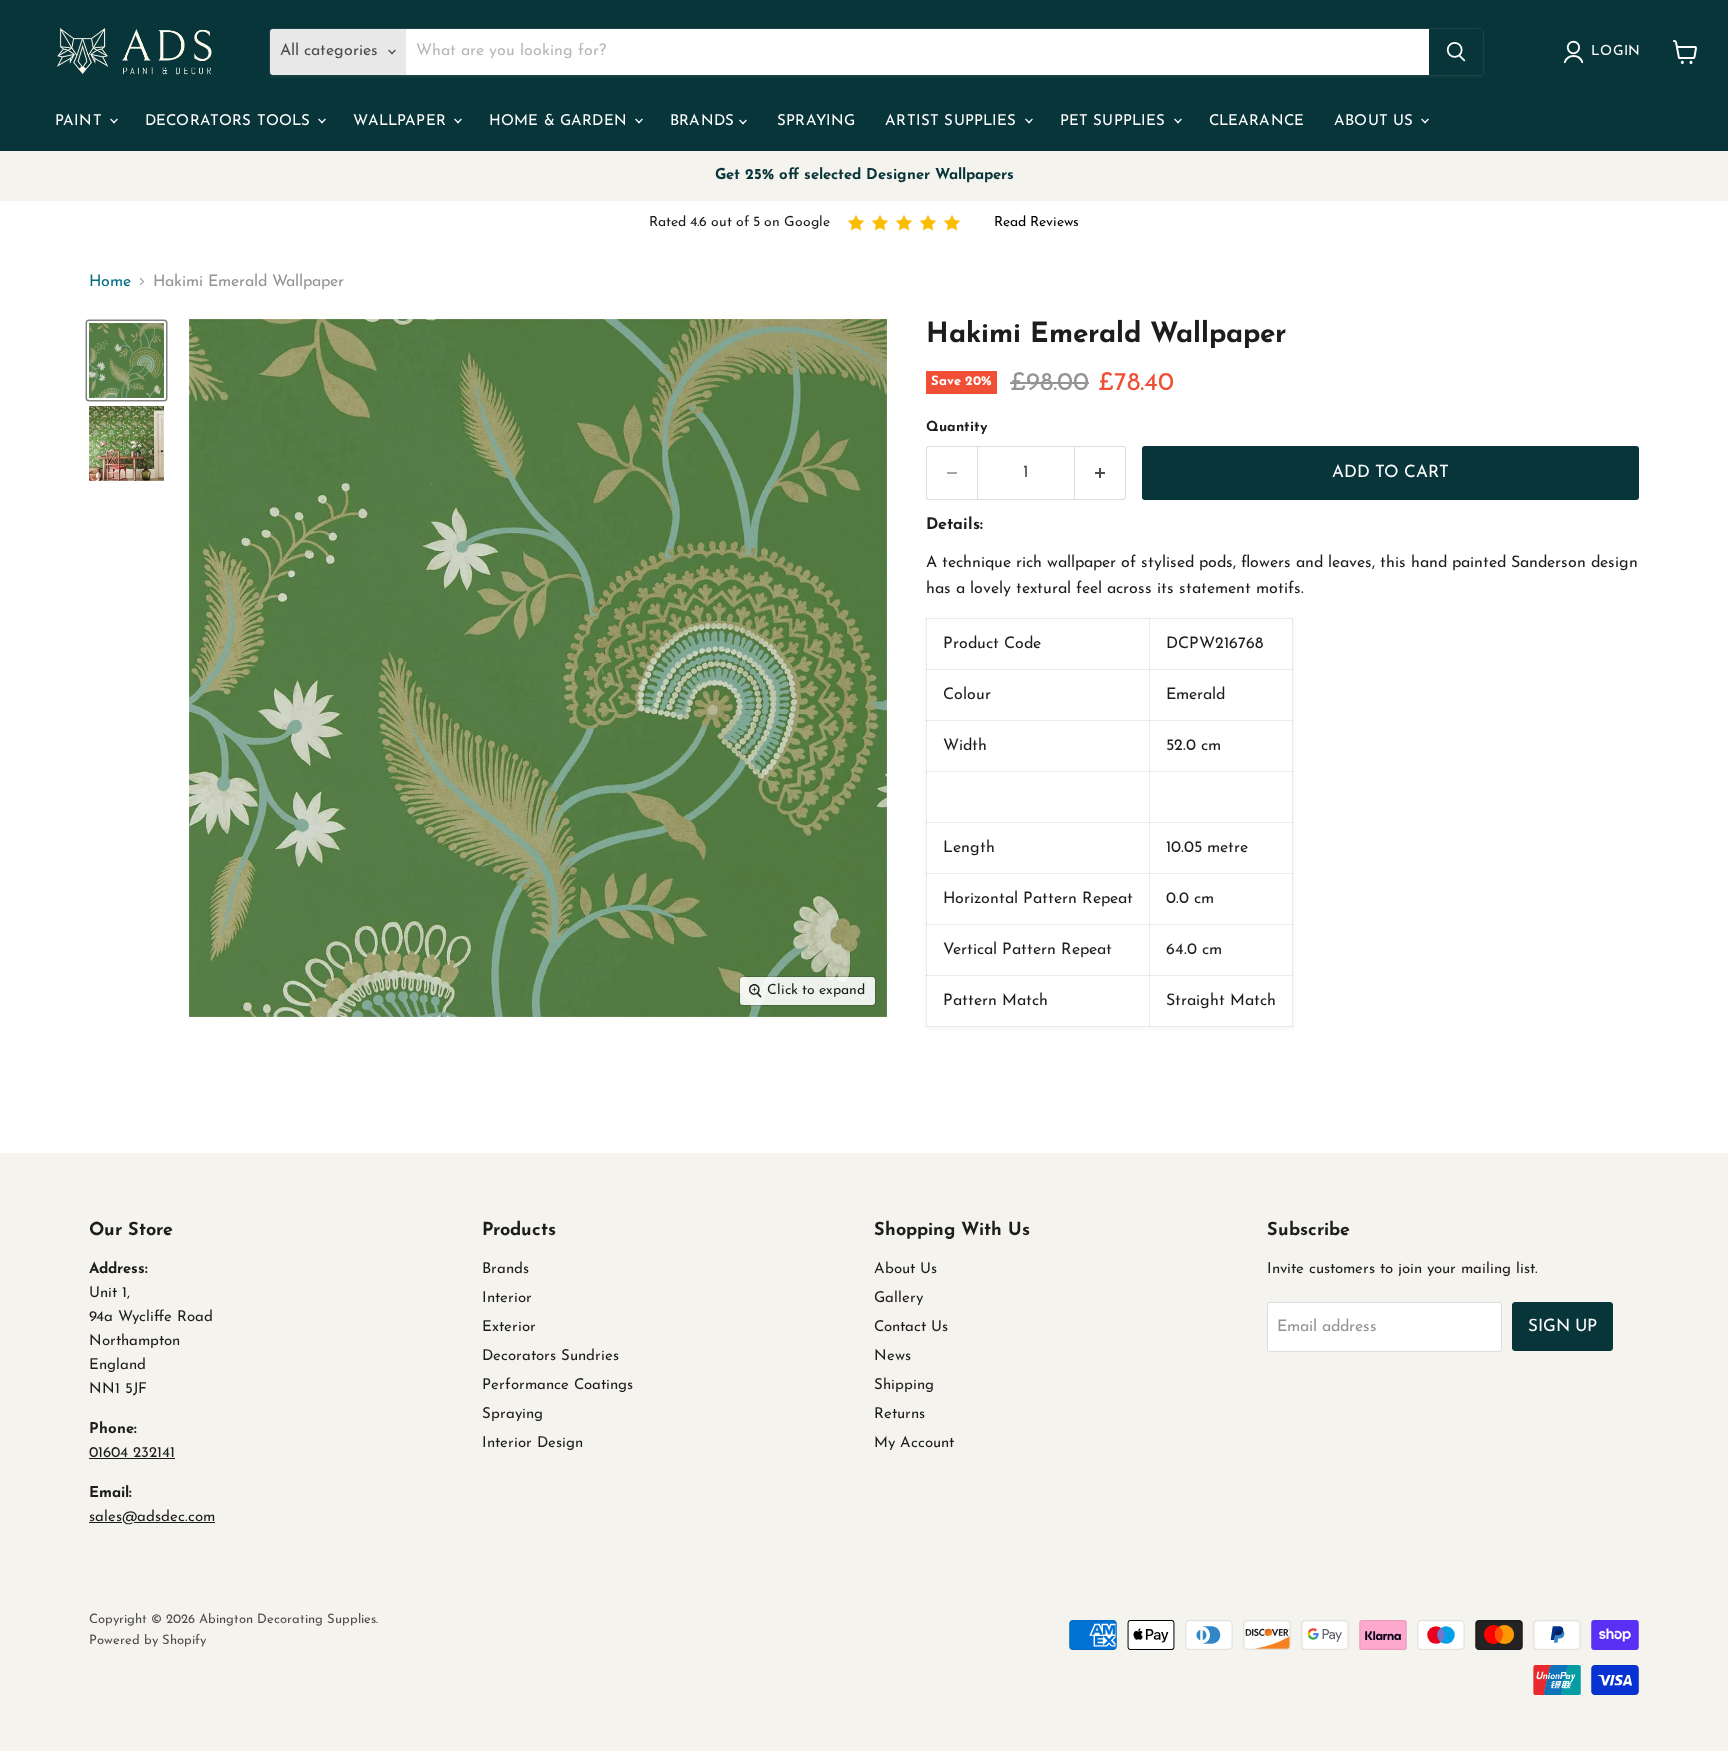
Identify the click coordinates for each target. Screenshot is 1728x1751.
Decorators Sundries (550, 1356)
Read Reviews (1036, 222)
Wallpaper (402, 121)
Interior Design (532, 1443)
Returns (899, 1414)
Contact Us (911, 1327)
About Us (1376, 121)
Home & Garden (560, 121)
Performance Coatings (557, 1385)
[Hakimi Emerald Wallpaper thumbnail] (126, 360)
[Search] (1456, 52)
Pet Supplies (1115, 121)
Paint (81, 121)
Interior (507, 1298)
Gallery (898, 1298)
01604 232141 (132, 1453)
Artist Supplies (953, 121)
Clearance (1256, 121)
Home (110, 282)
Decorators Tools (230, 121)
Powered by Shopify (147, 1640)
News (892, 1356)
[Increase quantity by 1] (1100, 473)
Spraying (816, 121)
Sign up (1562, 1326)
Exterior (509, 1327)
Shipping (904, 1385)
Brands (704, 121)
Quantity (956, 427)
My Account (914, 1443)
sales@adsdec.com (152, 1517)
